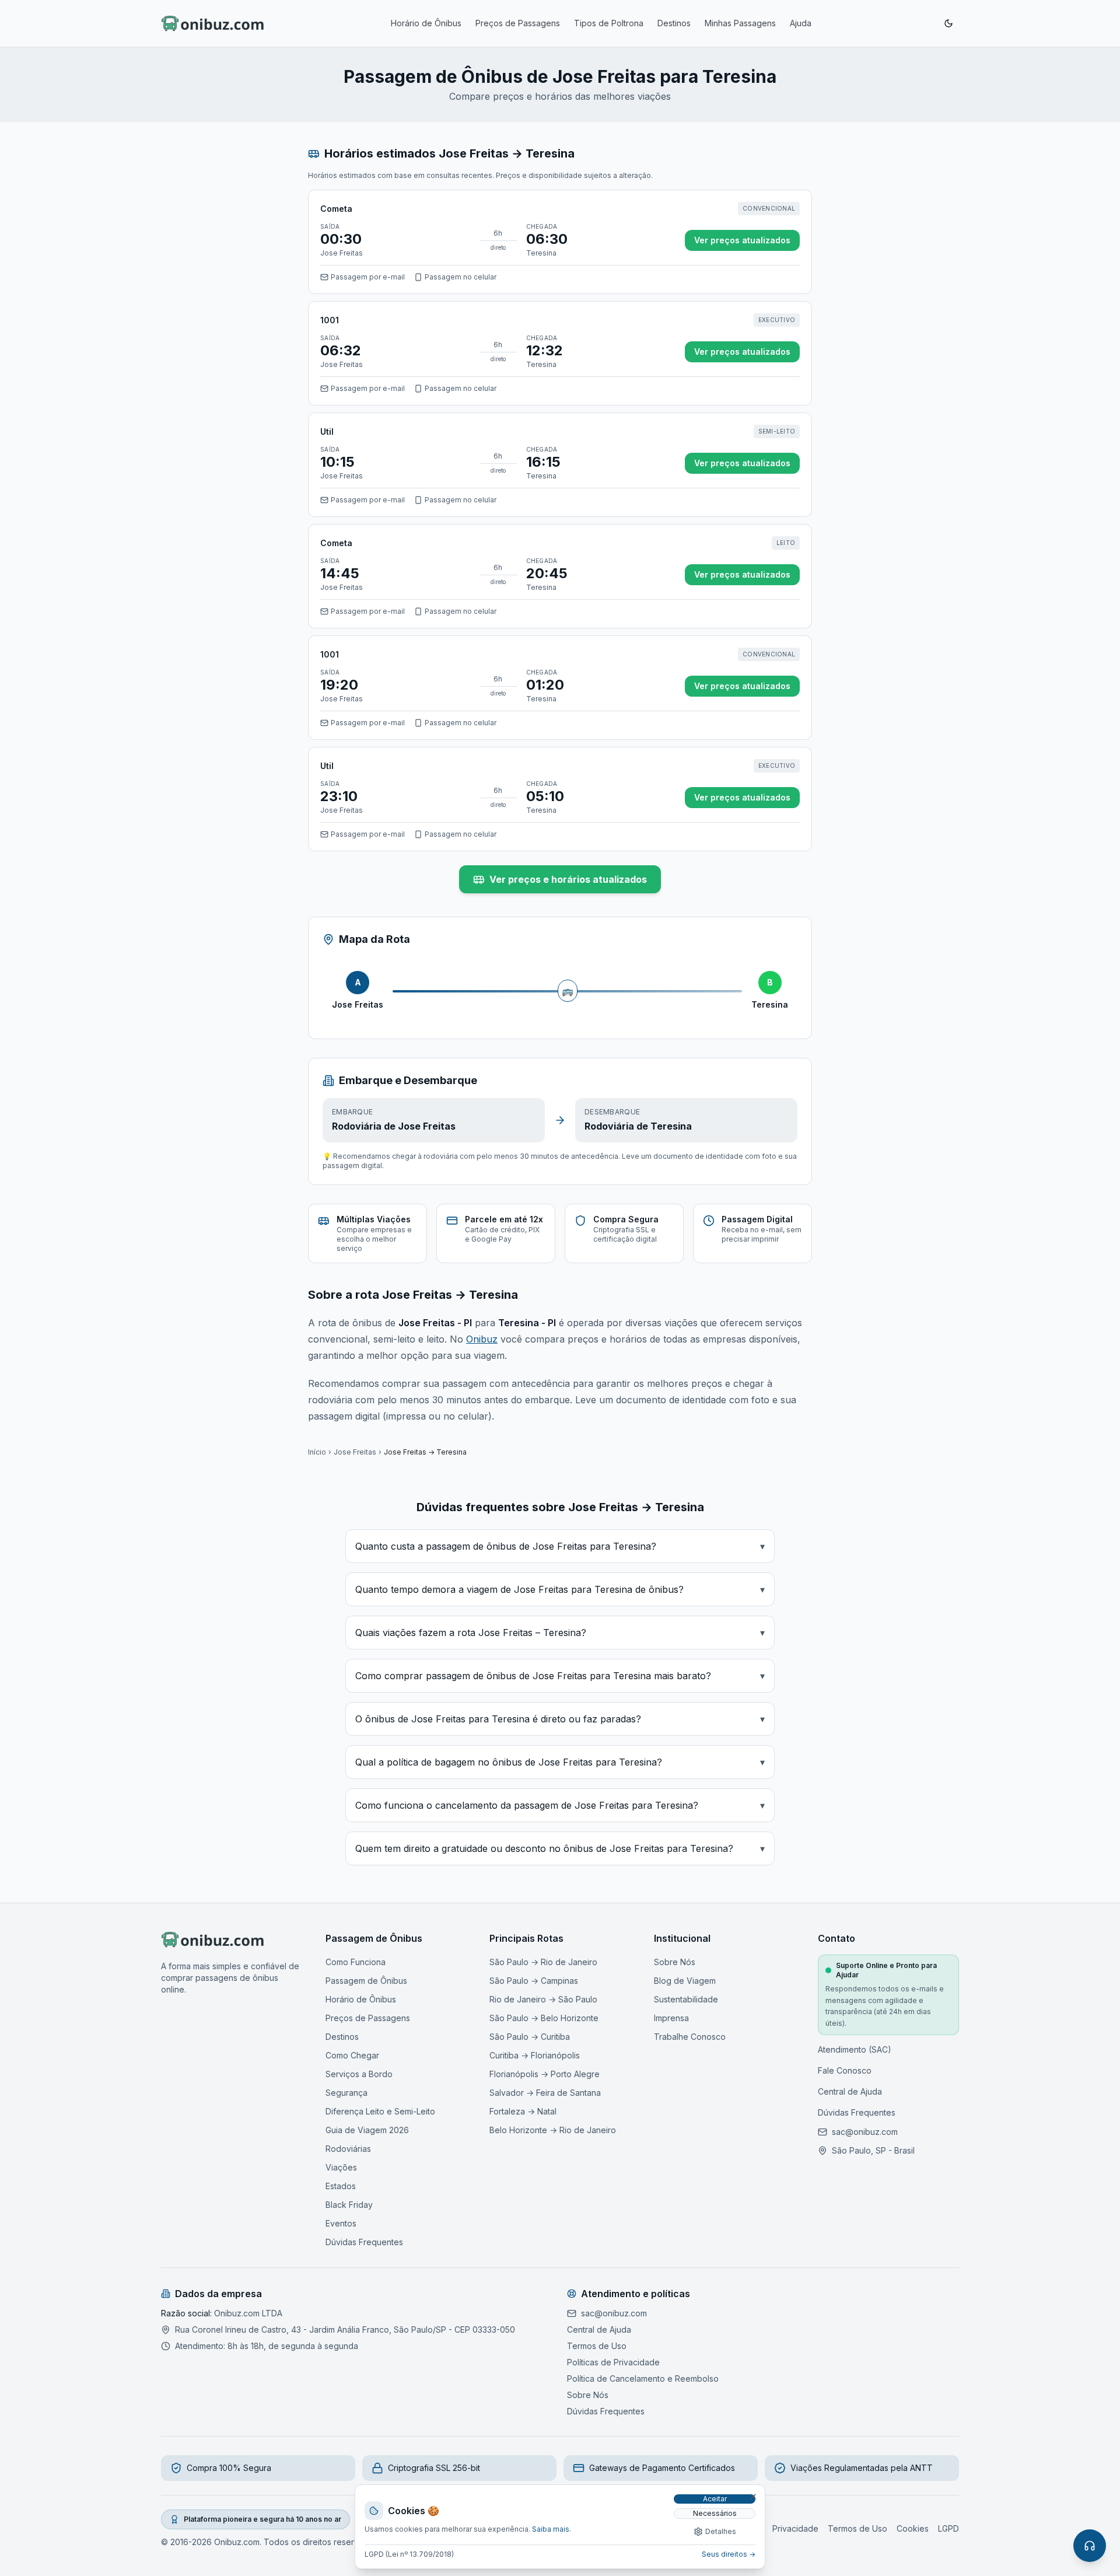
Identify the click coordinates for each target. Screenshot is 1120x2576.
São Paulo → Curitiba (530, 2037)
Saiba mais (551, 2529)
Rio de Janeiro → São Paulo (543, 1999)
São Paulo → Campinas (534, 1981)
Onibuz (482, 1339)
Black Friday (349, 2205)
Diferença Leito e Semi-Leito (380, 2111)
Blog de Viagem (685, 1981)
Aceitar (715, 2499)
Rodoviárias (348, 2149)
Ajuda (801, 23)
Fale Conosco (845, 2070)
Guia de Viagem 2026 (367, 2130)
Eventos (341, 2223)
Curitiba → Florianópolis (535, 2055)
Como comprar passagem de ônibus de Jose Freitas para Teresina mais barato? (560, 1676)
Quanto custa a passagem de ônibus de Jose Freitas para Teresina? (560, 1546)
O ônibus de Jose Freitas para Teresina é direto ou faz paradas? (560, 1719)
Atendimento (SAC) (855, 2049)
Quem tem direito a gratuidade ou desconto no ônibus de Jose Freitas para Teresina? (560, 1848)
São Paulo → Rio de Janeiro (543, 1962)
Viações (341, 2167)
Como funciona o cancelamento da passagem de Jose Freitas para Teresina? (560, 1805)
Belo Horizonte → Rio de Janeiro (553, 2130)
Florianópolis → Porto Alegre (545, 2074)
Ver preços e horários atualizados (568, 879)
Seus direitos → (729, 2554)
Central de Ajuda (850, 2091)
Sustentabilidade (686, 1999)
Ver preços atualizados (742, 240)
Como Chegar (352, 2055)
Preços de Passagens (518, 23)
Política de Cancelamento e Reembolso (643, 2378)
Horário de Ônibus (426, 23)
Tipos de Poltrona (609, 23)
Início (317, 1452)
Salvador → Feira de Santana (545, 2093)
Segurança (346, 2093)
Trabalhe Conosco (690, 2037)
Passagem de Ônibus (366, 1981)
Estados (341, 2186)
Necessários (715, 2513)
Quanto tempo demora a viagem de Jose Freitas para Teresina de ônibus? (560, 1589)
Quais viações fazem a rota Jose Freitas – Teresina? (560, 1633)
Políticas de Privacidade (613, 2362)
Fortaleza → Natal (523, 2111)
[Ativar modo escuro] (949, 23)
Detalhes (721, 2531)
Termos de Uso (597, 2346)
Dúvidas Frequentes (364, 2242)
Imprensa (671, 2018)
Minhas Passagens (740, 23)
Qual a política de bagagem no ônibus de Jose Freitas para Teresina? (560, 1762)
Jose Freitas (355, 1452)
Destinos (674, 23)
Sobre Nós (675, 1962)
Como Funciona (356, 1962)
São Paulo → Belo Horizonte (544, 2018)
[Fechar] (753, 2497)
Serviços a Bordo (359, 2074)
